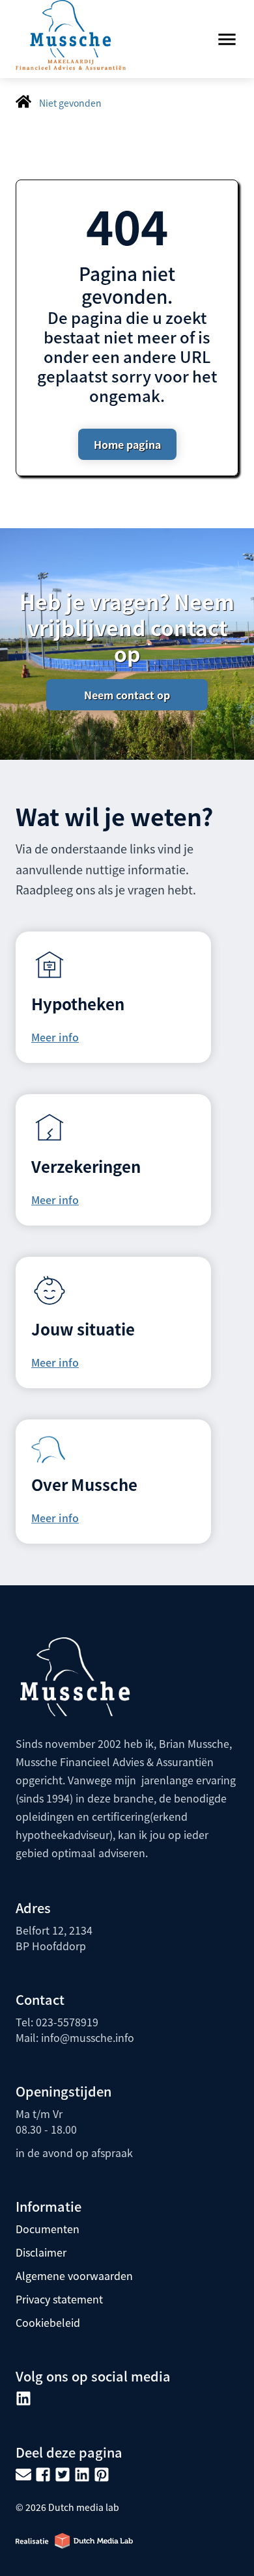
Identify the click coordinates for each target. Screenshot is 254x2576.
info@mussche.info (86, 2037)
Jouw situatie (83, 1329)
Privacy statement (59, 2299)
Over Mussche (84, 1484)
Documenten (48, 2229)
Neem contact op (127, 695)
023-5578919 (67, 2022)
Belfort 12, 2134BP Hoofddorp (54, 1938)
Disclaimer (41, 2252)
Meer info (55, 1037)
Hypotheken (78, 1003)
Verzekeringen (86, 1166)
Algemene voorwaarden (74, 2275)
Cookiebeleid (48, 2322)
